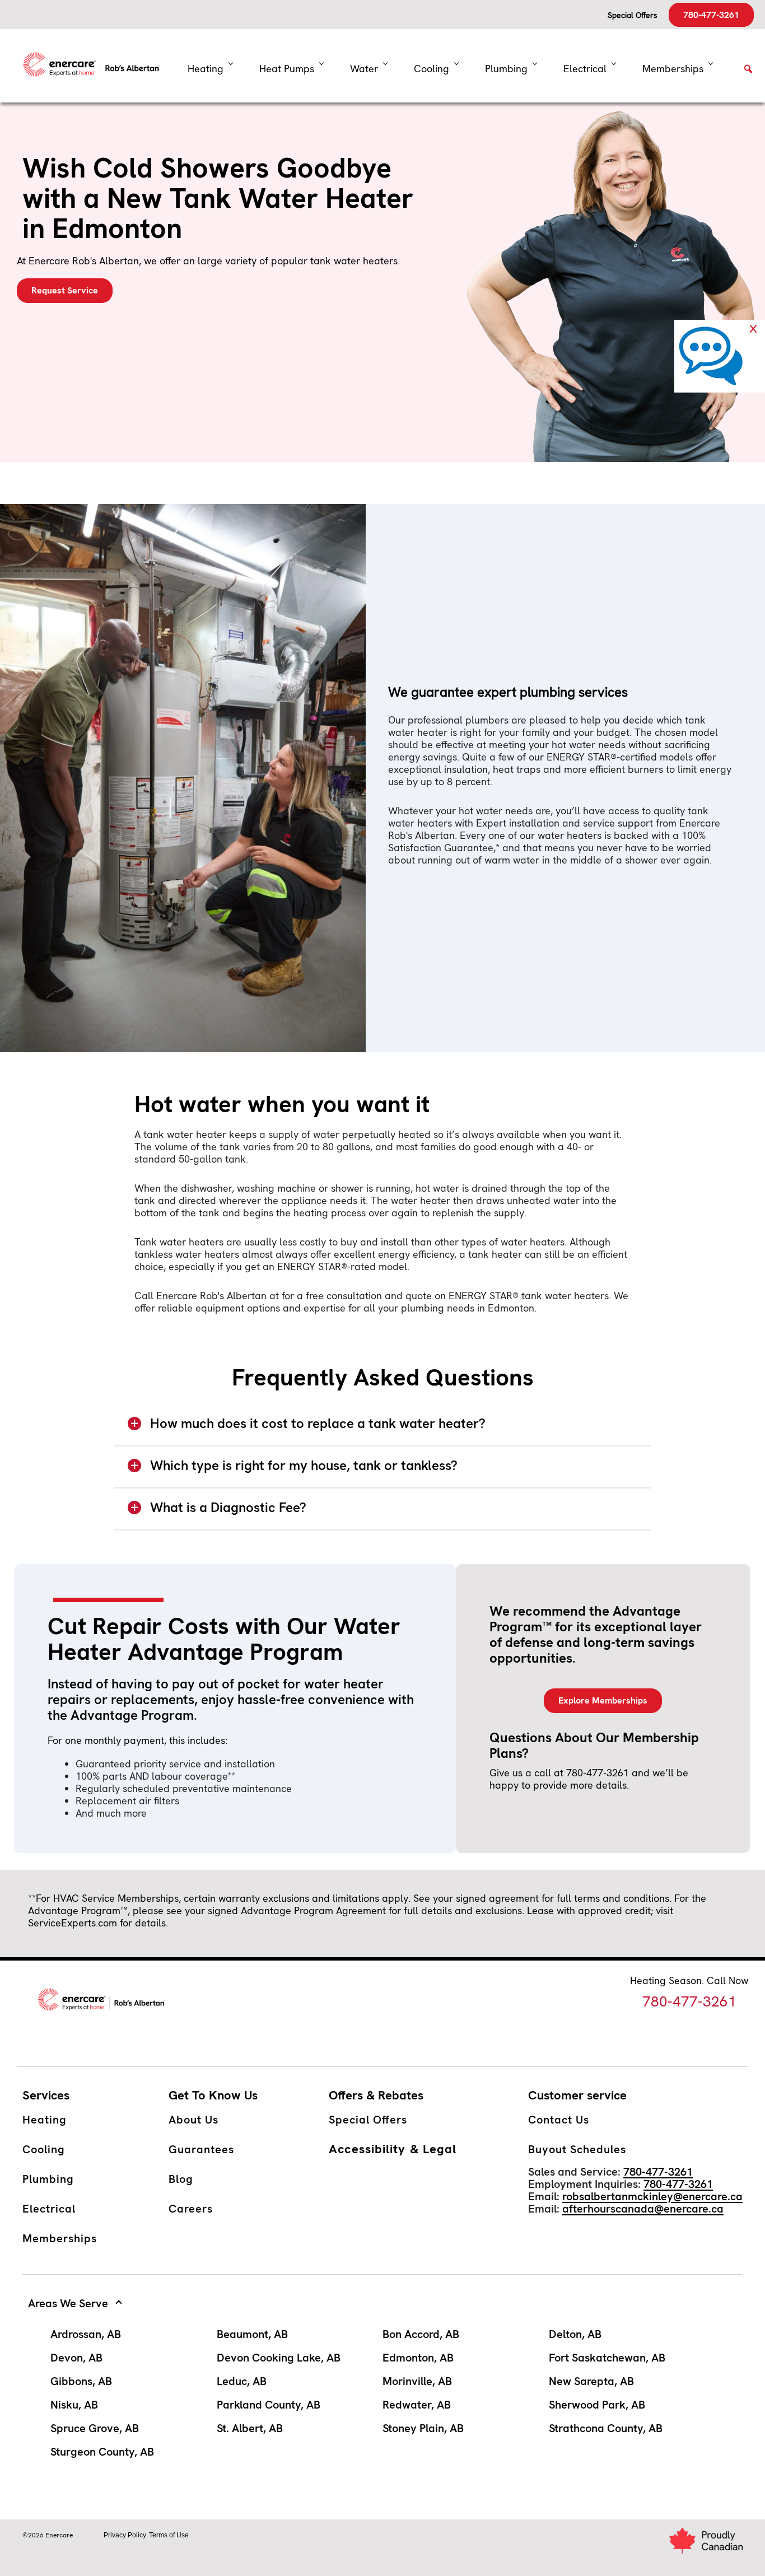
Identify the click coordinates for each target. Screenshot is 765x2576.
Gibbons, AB (81, 2381)
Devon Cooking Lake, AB (279, 2358)
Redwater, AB (417, 2405)
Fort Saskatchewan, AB (607, 2358)
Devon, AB (76, 2358)
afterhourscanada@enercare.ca (643, 2209)
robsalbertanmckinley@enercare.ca (652, 2196)
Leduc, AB (242, 2381)
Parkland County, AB (269, 2405)
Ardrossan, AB (86, 2334)
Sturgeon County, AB (102, 2452)
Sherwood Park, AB (597, 2405)
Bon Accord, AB (421, 2334)
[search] (748, 73)
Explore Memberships (603, 1700)
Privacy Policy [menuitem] (125, 2535)
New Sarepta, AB (591, 2381)
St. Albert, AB (250, 2428)
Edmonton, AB (418, 2358)
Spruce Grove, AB (95, 2428)
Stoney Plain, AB (423, 2428)
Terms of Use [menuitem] (169, 2535)
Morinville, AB (417, 2381)
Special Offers (633, 15)
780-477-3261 (711, 15)
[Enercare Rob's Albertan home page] (95, 66)
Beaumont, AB (252, 2334)
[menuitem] (291, 69)
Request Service (65, 290)
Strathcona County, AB (606, 2428)
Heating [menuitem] (206, 69)
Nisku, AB (74, 2405)
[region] (382, 1428)
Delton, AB (575, 2334)
